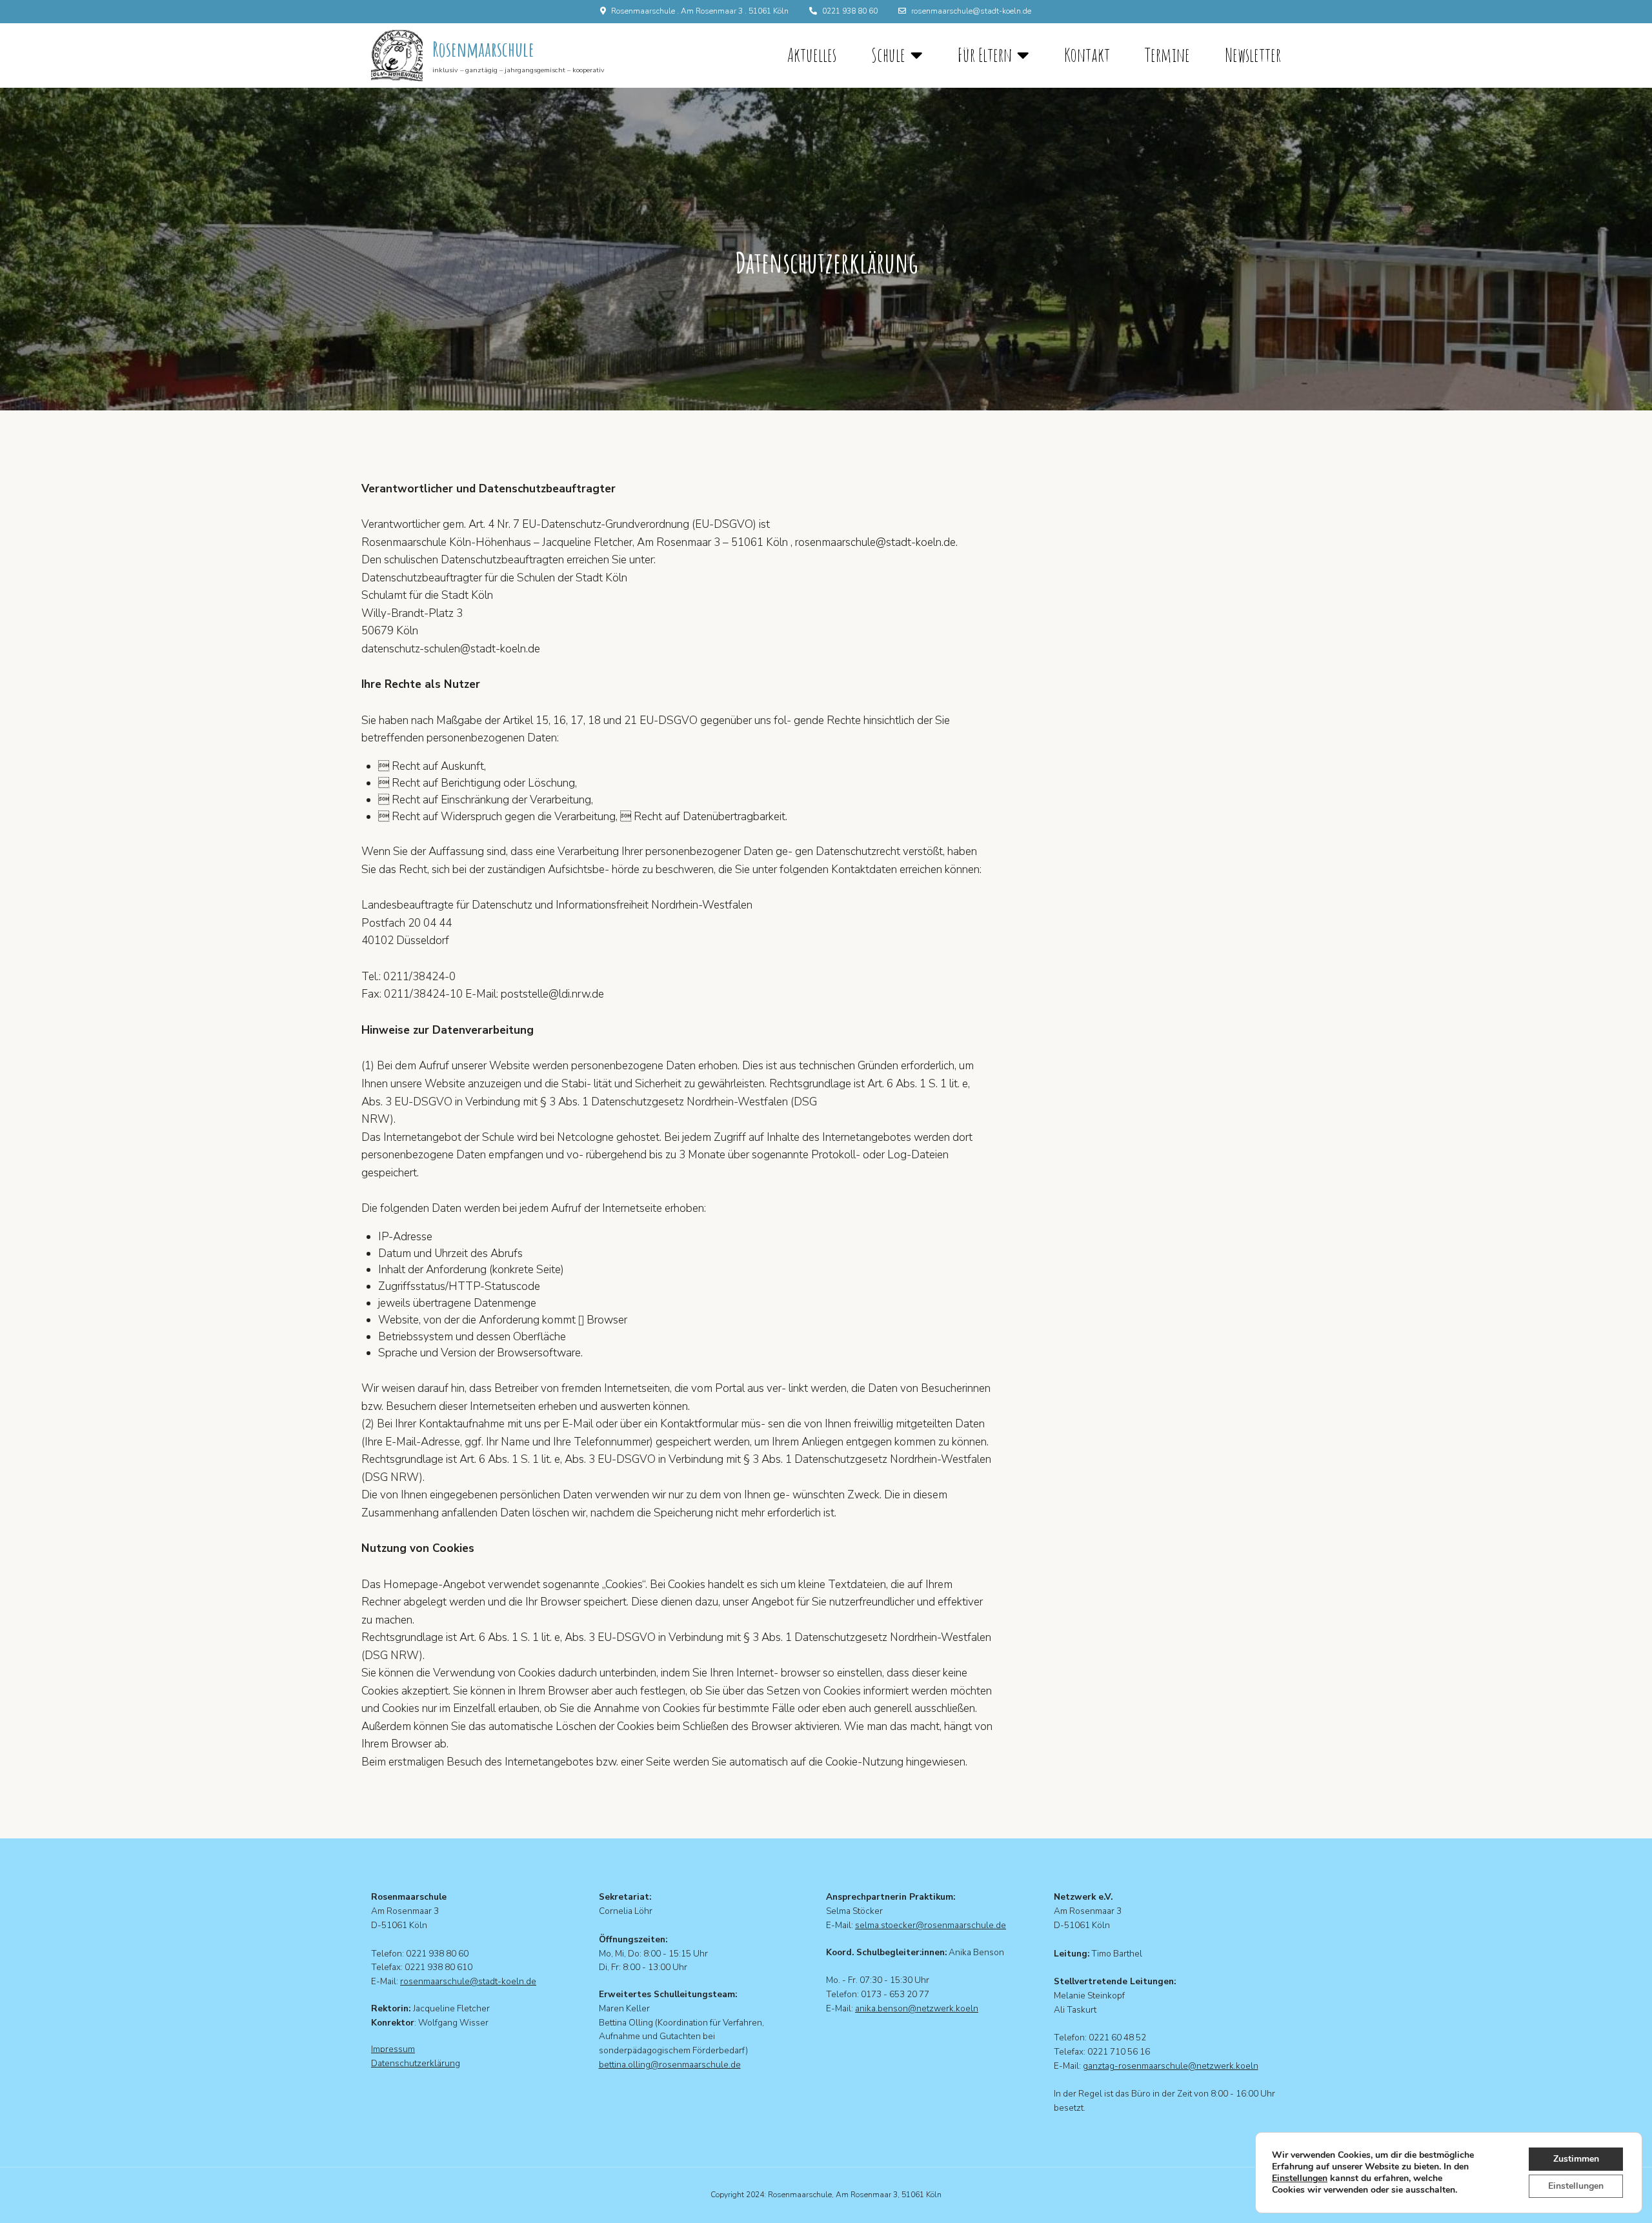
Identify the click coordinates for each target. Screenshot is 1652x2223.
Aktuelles (812, 55)
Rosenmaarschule (483, 49)
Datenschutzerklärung (416, 2063)
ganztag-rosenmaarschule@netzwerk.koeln (1171, 2066)
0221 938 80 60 (850, 11)
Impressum (393, 2049)
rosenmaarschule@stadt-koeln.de (971, 11)
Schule (888, 55)
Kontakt (1087, 55)
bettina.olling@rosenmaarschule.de (670, 2065)
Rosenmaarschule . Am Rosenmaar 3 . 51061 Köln (700, 11)
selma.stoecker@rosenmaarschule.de (931, 1925)
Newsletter (1253, 55)
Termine (1167, 55)
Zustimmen (1576, 2159)
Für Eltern (985, 55)
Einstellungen (1300, 2178)
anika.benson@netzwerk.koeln (917, 2008)
